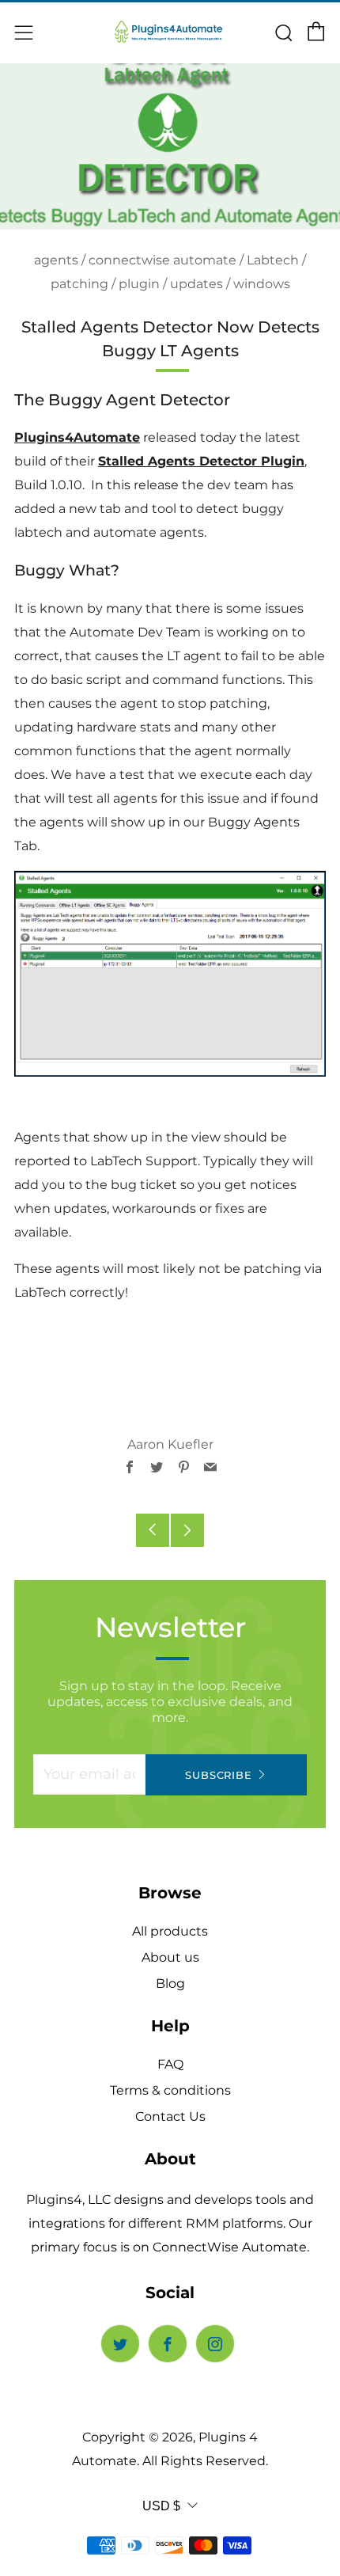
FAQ (170, 2064)
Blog (170, 1983)
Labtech (273, 260)
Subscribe (218, 1775)
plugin (139, 284)
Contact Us (170, 2116)
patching (79, 284)
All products (170, 1931)
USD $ (161, 2506)
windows (262, 284)
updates (196, 284)
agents (56, 260)
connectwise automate (162, 260)
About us (170, 1957)
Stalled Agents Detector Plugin (201, 461)
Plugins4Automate (77, 437)
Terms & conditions (170, 2090)
